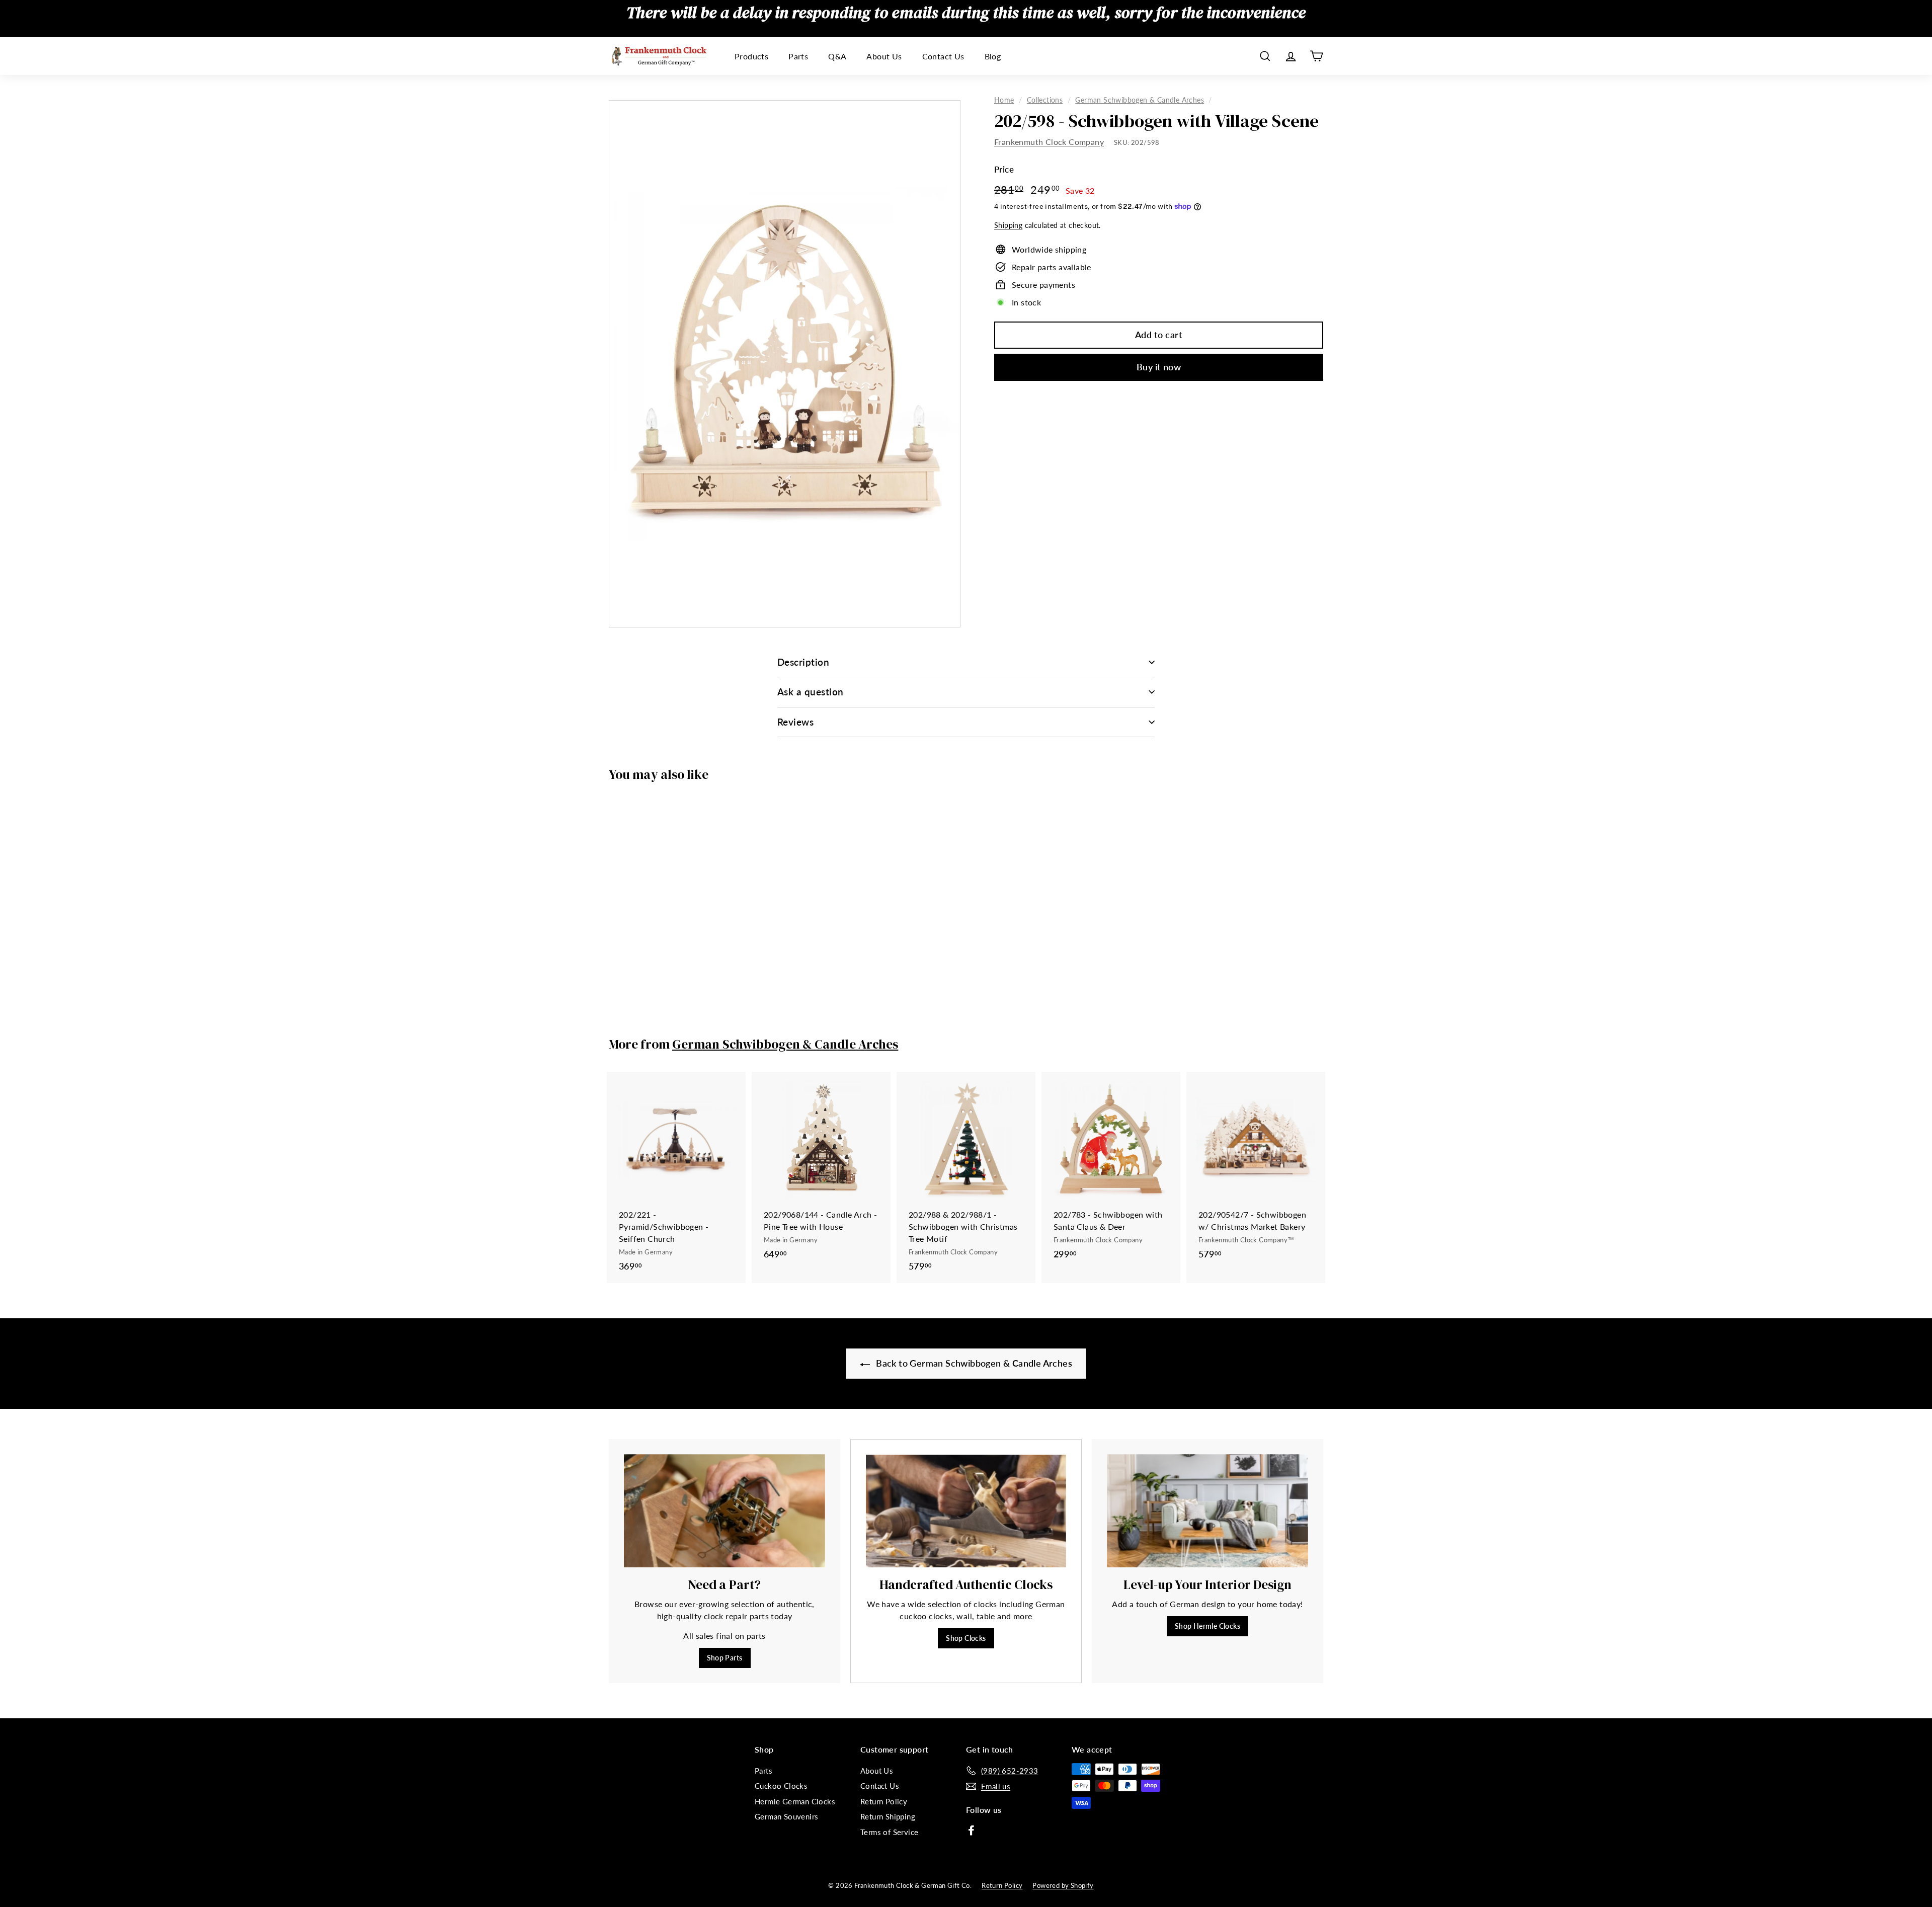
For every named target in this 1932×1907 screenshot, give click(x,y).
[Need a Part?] (725, 1511)
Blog (993, 56)
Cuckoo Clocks (781, 1786)
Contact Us (943, 56)
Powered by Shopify (1063, 1885)
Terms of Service (889, 1832)
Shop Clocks (966, 1638)
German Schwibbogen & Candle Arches (1140, 100)
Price (1004, 169)
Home (1004, 100)
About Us (884, 56)
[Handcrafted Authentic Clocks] (966, 1511)
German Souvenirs (786, 1816)
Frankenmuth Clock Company (1049, 142)
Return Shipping (888, 1816)
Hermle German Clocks (795, 1801)
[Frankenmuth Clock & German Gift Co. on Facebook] (971, 1830)
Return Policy (884, 1801)
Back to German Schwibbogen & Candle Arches (973, 1363)
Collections (1045, 100)
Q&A (837, 56)
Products (751, 56)
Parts (798, 56)
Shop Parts (725, 1658)
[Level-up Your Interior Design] (1207, 1511)
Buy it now (1159, 367)
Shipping (1008, 225)
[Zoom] (785, 364)
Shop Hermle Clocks (1207, 1626)
